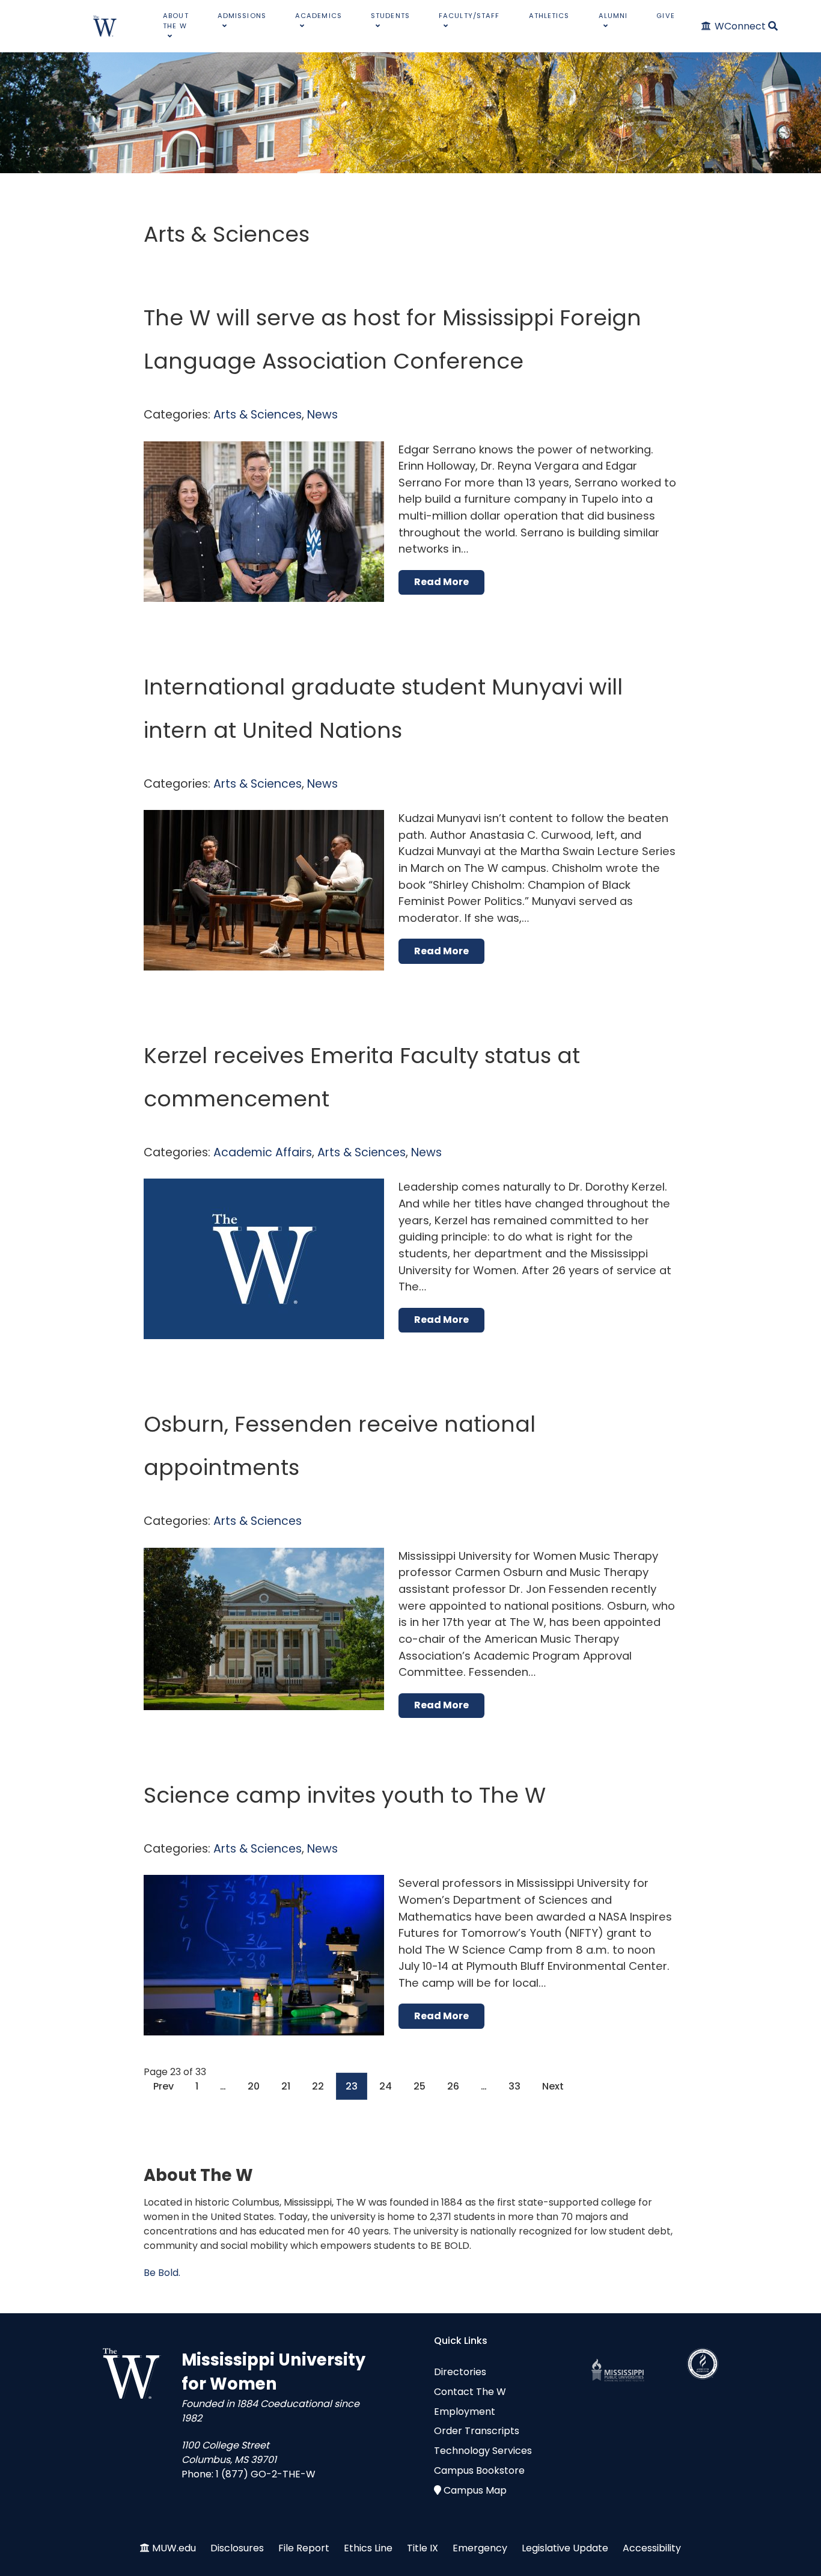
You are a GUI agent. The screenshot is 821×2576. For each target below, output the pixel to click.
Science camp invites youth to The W (345, 1795)
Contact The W (470, 2392)
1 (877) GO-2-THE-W (266, 2474)
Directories (460, 2372)
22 (318, 2086)
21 (286, 2086)
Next (553, 2086)
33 (514, 2086)
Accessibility (652, 2548)
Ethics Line (368, 2548)
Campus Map (475, 2490)
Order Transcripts (477, 2431)
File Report (304, 2548)
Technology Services (483, 2451)
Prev (163, 2086)
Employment (465, 2412)
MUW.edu (174, 2548)
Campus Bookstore (479, 2470)
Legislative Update (565, 2548)
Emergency (480, 2548)
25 (420, 2086)
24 (386, 2086)
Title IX (423, 2548)
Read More (441, 582)
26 (453, 2086)
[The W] (105, 26)
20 (254, 2086)
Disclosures (237, 2548)
